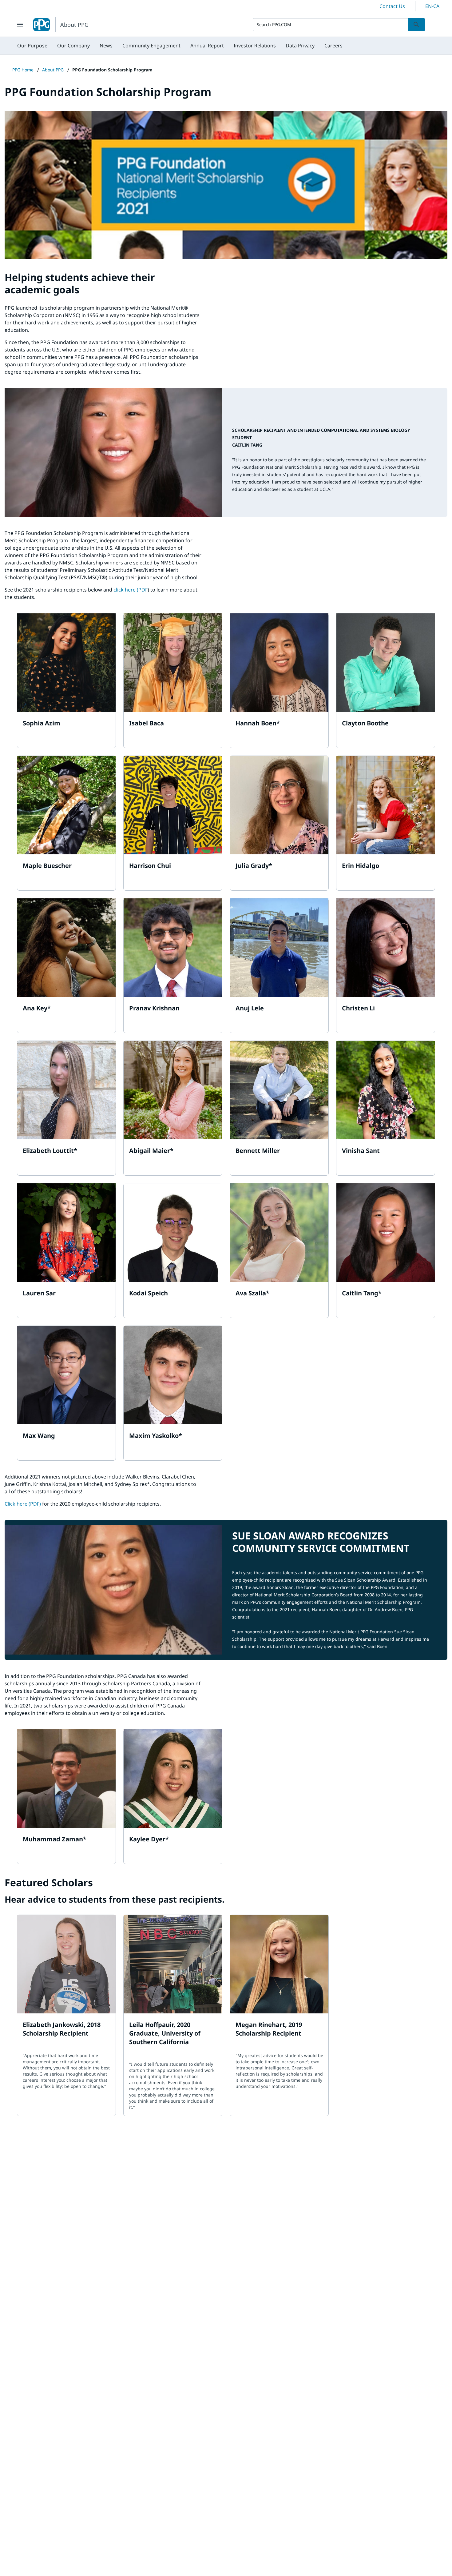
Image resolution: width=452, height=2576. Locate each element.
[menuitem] (32, 46)
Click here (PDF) (23, 1504)
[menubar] (180, 46)
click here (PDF (131, 590)
